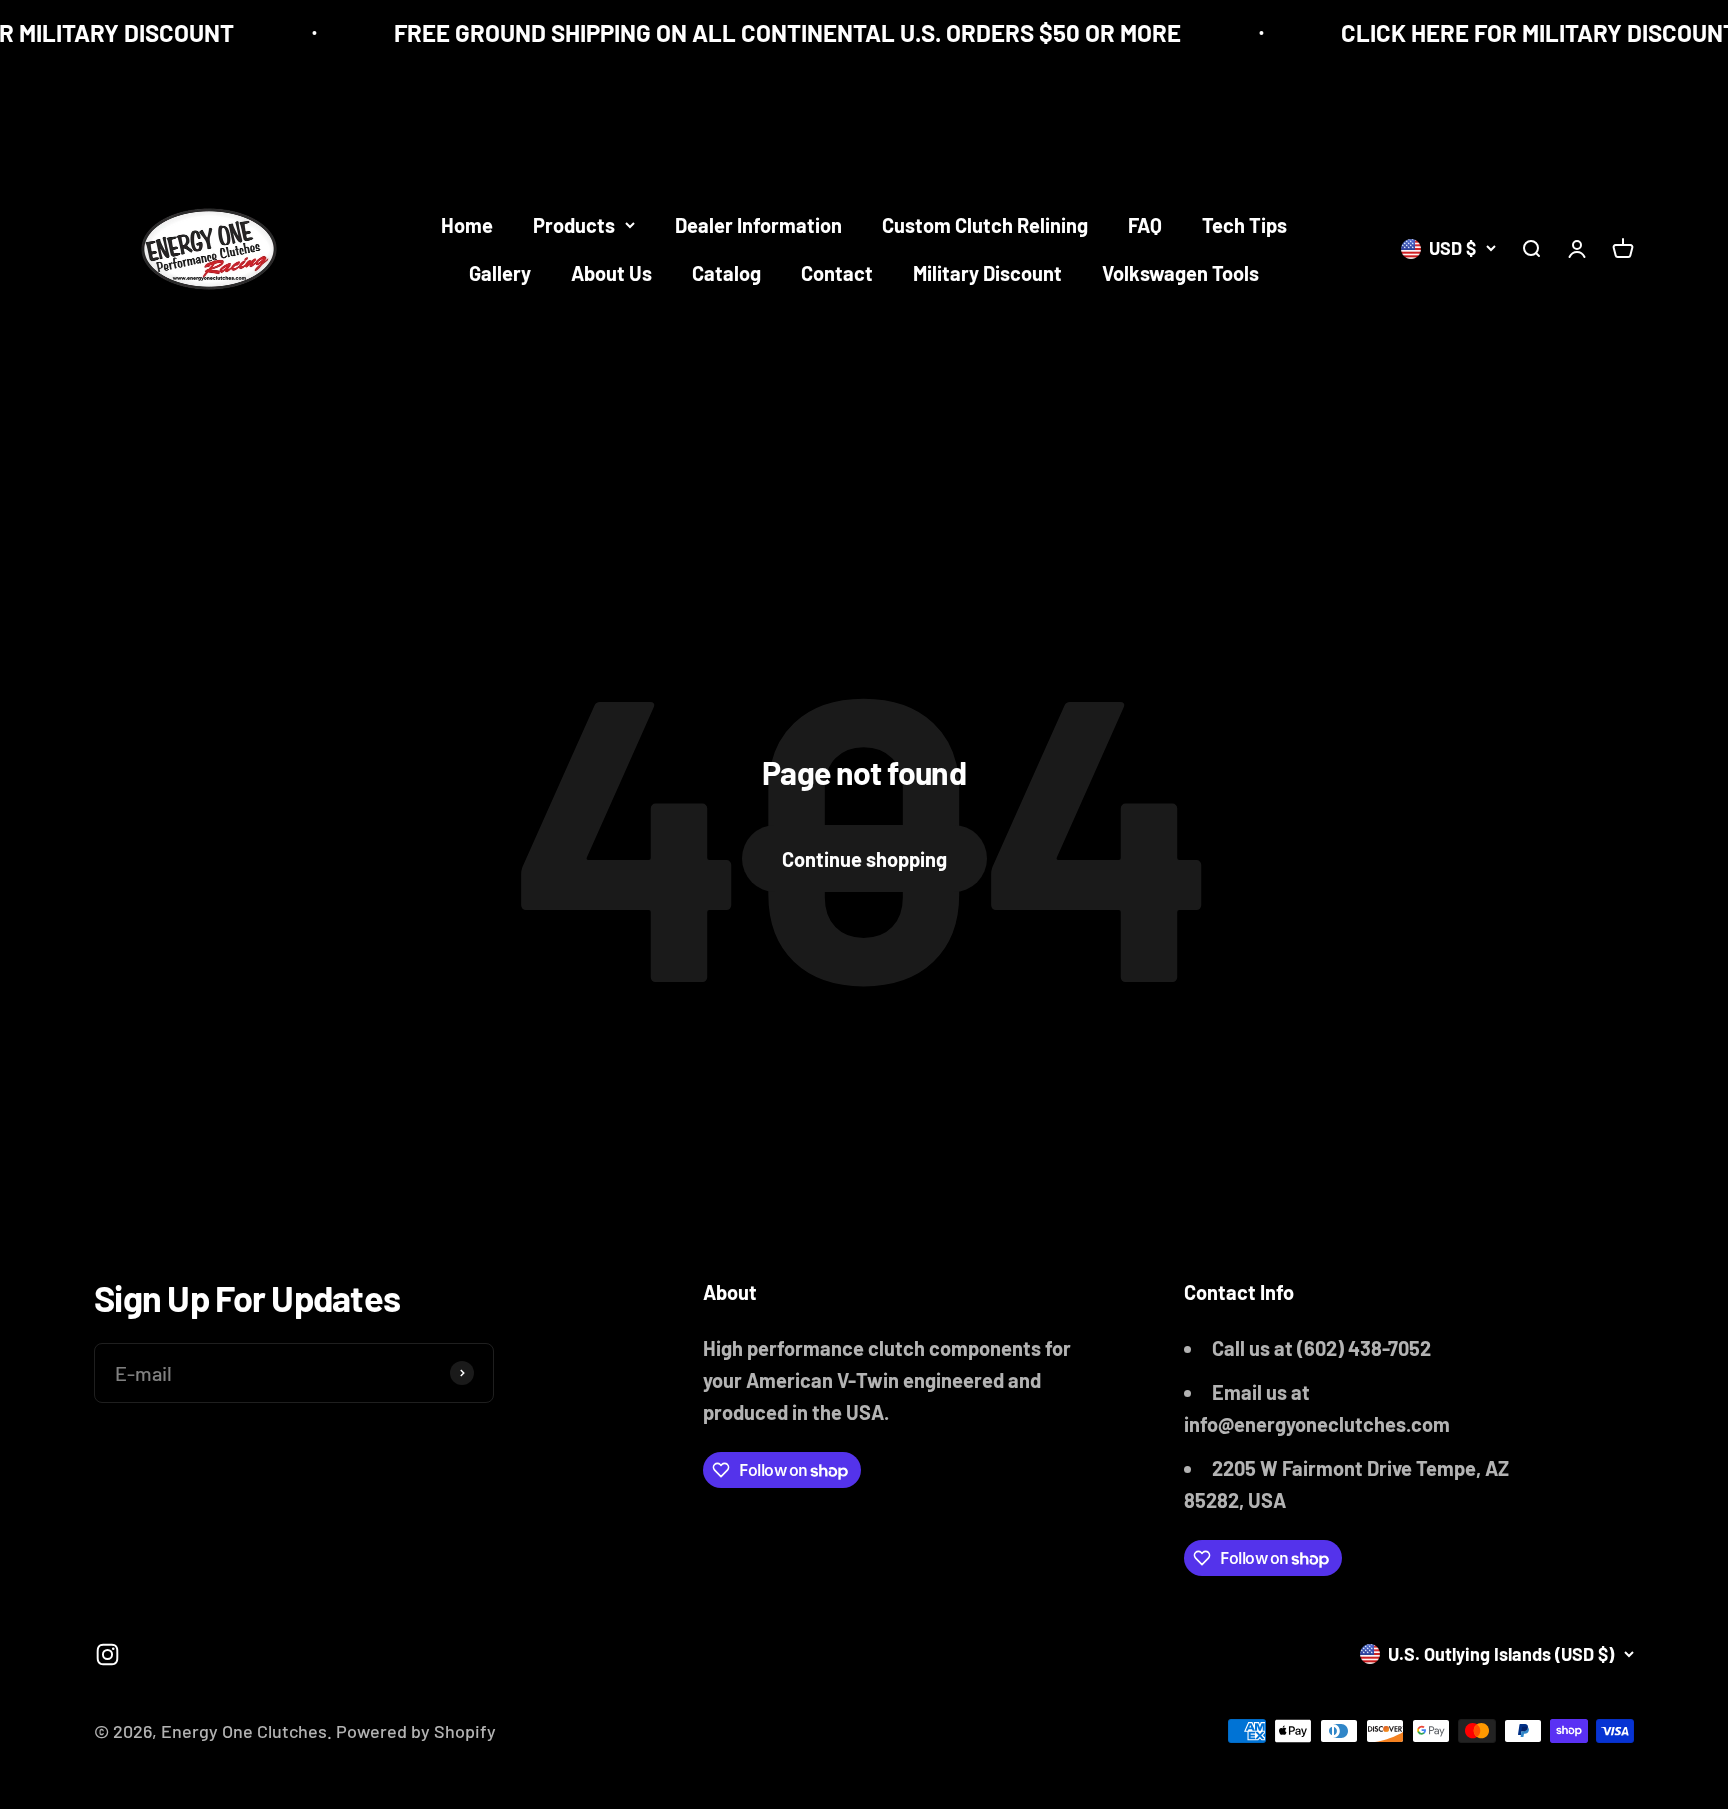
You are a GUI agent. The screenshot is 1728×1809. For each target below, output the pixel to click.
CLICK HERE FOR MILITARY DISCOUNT (1521, 32)
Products (574, 225)
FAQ (1145, 225)
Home (467, 225)
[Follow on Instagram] (107, 1654)
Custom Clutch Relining (985, 225)
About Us (611, 273)
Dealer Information (758, 225)
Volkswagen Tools (1180, 273)
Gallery (500, 273)
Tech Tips (1244, 225)
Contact (837, 273)
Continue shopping (864, 859)
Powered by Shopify (416, 1731)
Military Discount (987, 273)
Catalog (726, 273)
